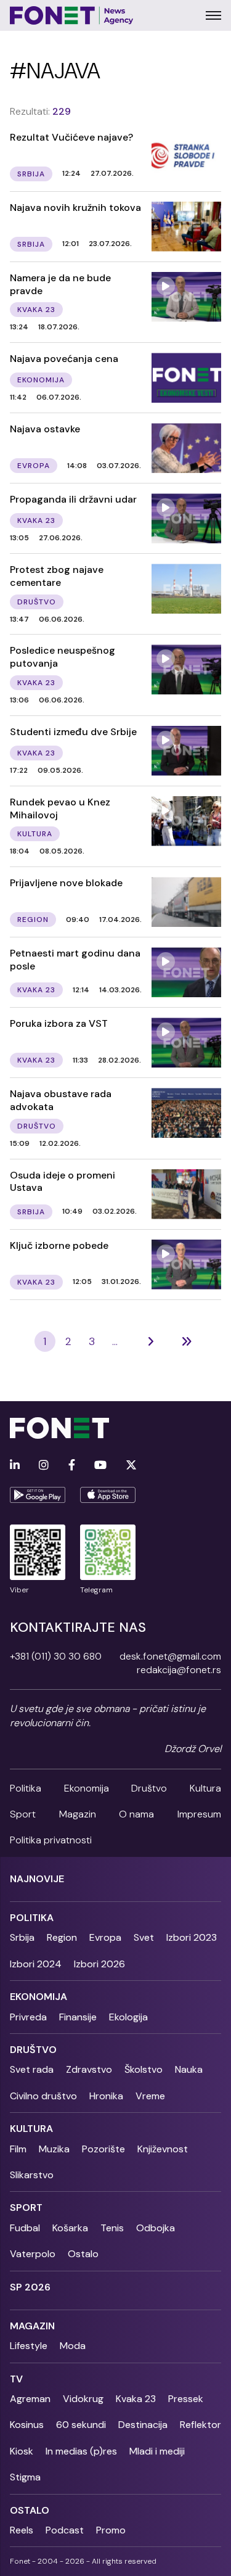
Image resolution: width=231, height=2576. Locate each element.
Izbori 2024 (36, 1964)
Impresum (199, 1814)
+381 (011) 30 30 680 (56, 1656)
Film (18, 2149)
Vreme (150, 2096)
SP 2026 (30, 2287)
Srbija (22, 1937)
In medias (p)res (81, 2451)
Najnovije (37, 1879)
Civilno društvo (43, 2096)
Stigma (25, 2477)
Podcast (65, 2530)
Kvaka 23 (136, 2399)
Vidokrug (83, 2399)
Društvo (149, 1788)
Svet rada (32, 2069)
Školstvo (144, 2069)
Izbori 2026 (99, 1964)
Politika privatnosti (51, 1840)
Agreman (30, 2399)
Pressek (186, 2399)
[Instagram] (44, 1466)
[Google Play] (38, 1495)
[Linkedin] (15, 1466)
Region (62, 1937)
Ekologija (128, 2017)
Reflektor (201, 2425)
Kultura (205, 1788)
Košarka (70, 2228)
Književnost (163, 2149)
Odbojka (156, 2228)
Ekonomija (87, 1788)
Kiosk (22, 2451)
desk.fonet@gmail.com (170, 1656)
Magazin (78, 1814)
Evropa (105, 1937)
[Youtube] (100, 1466)
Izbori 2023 (192, 1937)
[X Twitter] (131, 1466)
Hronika (106, 2096)
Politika (26, 1788)
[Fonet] (72, 15)
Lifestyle (29, 2346)
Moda (73, 2346)
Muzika (54, 2149)
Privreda (28, 2017)
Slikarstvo (32, 2175)
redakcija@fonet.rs (179, 1670)
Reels (22, 2530)
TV (16, 2379)
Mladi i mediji (157, 2451)
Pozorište (103, 2149)
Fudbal (25, 2228)
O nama (136, 1814)
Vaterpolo (33, 2254)
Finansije (78, 2017)
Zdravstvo (89, 2069)
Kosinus (27, 2425)
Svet (144, 1937)
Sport (23, 1814)
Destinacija (143, 2425)
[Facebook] (72, 1466)
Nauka (189, 2069)
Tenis (112, 2228)
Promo (111, 2530)
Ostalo (83, 2254)
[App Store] (108, 1495)
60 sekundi (81, 2425)
